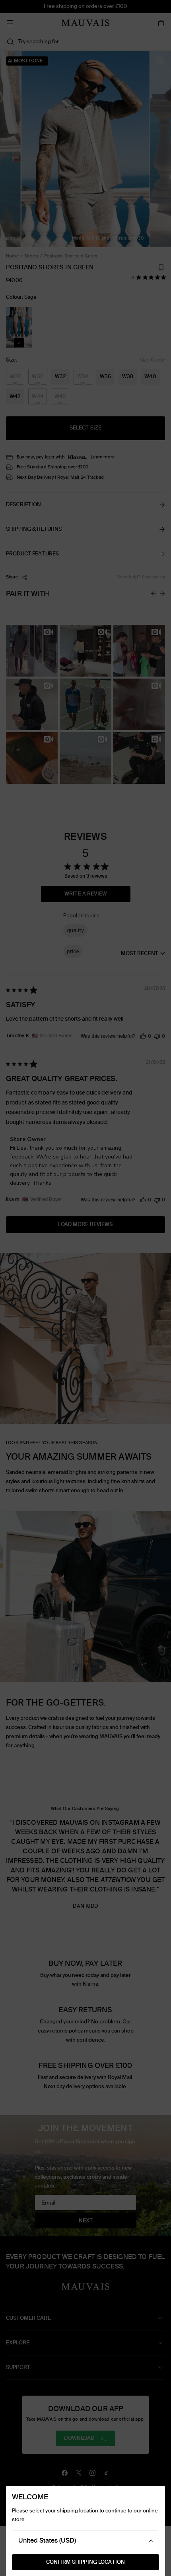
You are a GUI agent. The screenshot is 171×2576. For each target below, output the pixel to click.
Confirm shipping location (85, 2562)
